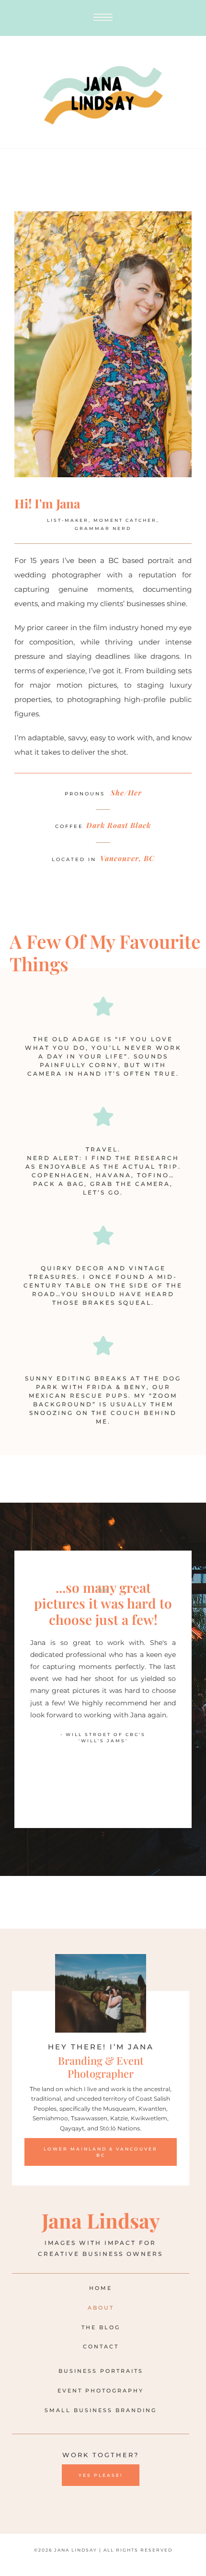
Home (101, 2288)
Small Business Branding (101, 2410)
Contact (101, 2346)
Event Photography (101, 2391)
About (101, 2308)
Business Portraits (101, 2371)
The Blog (101, 2327)
